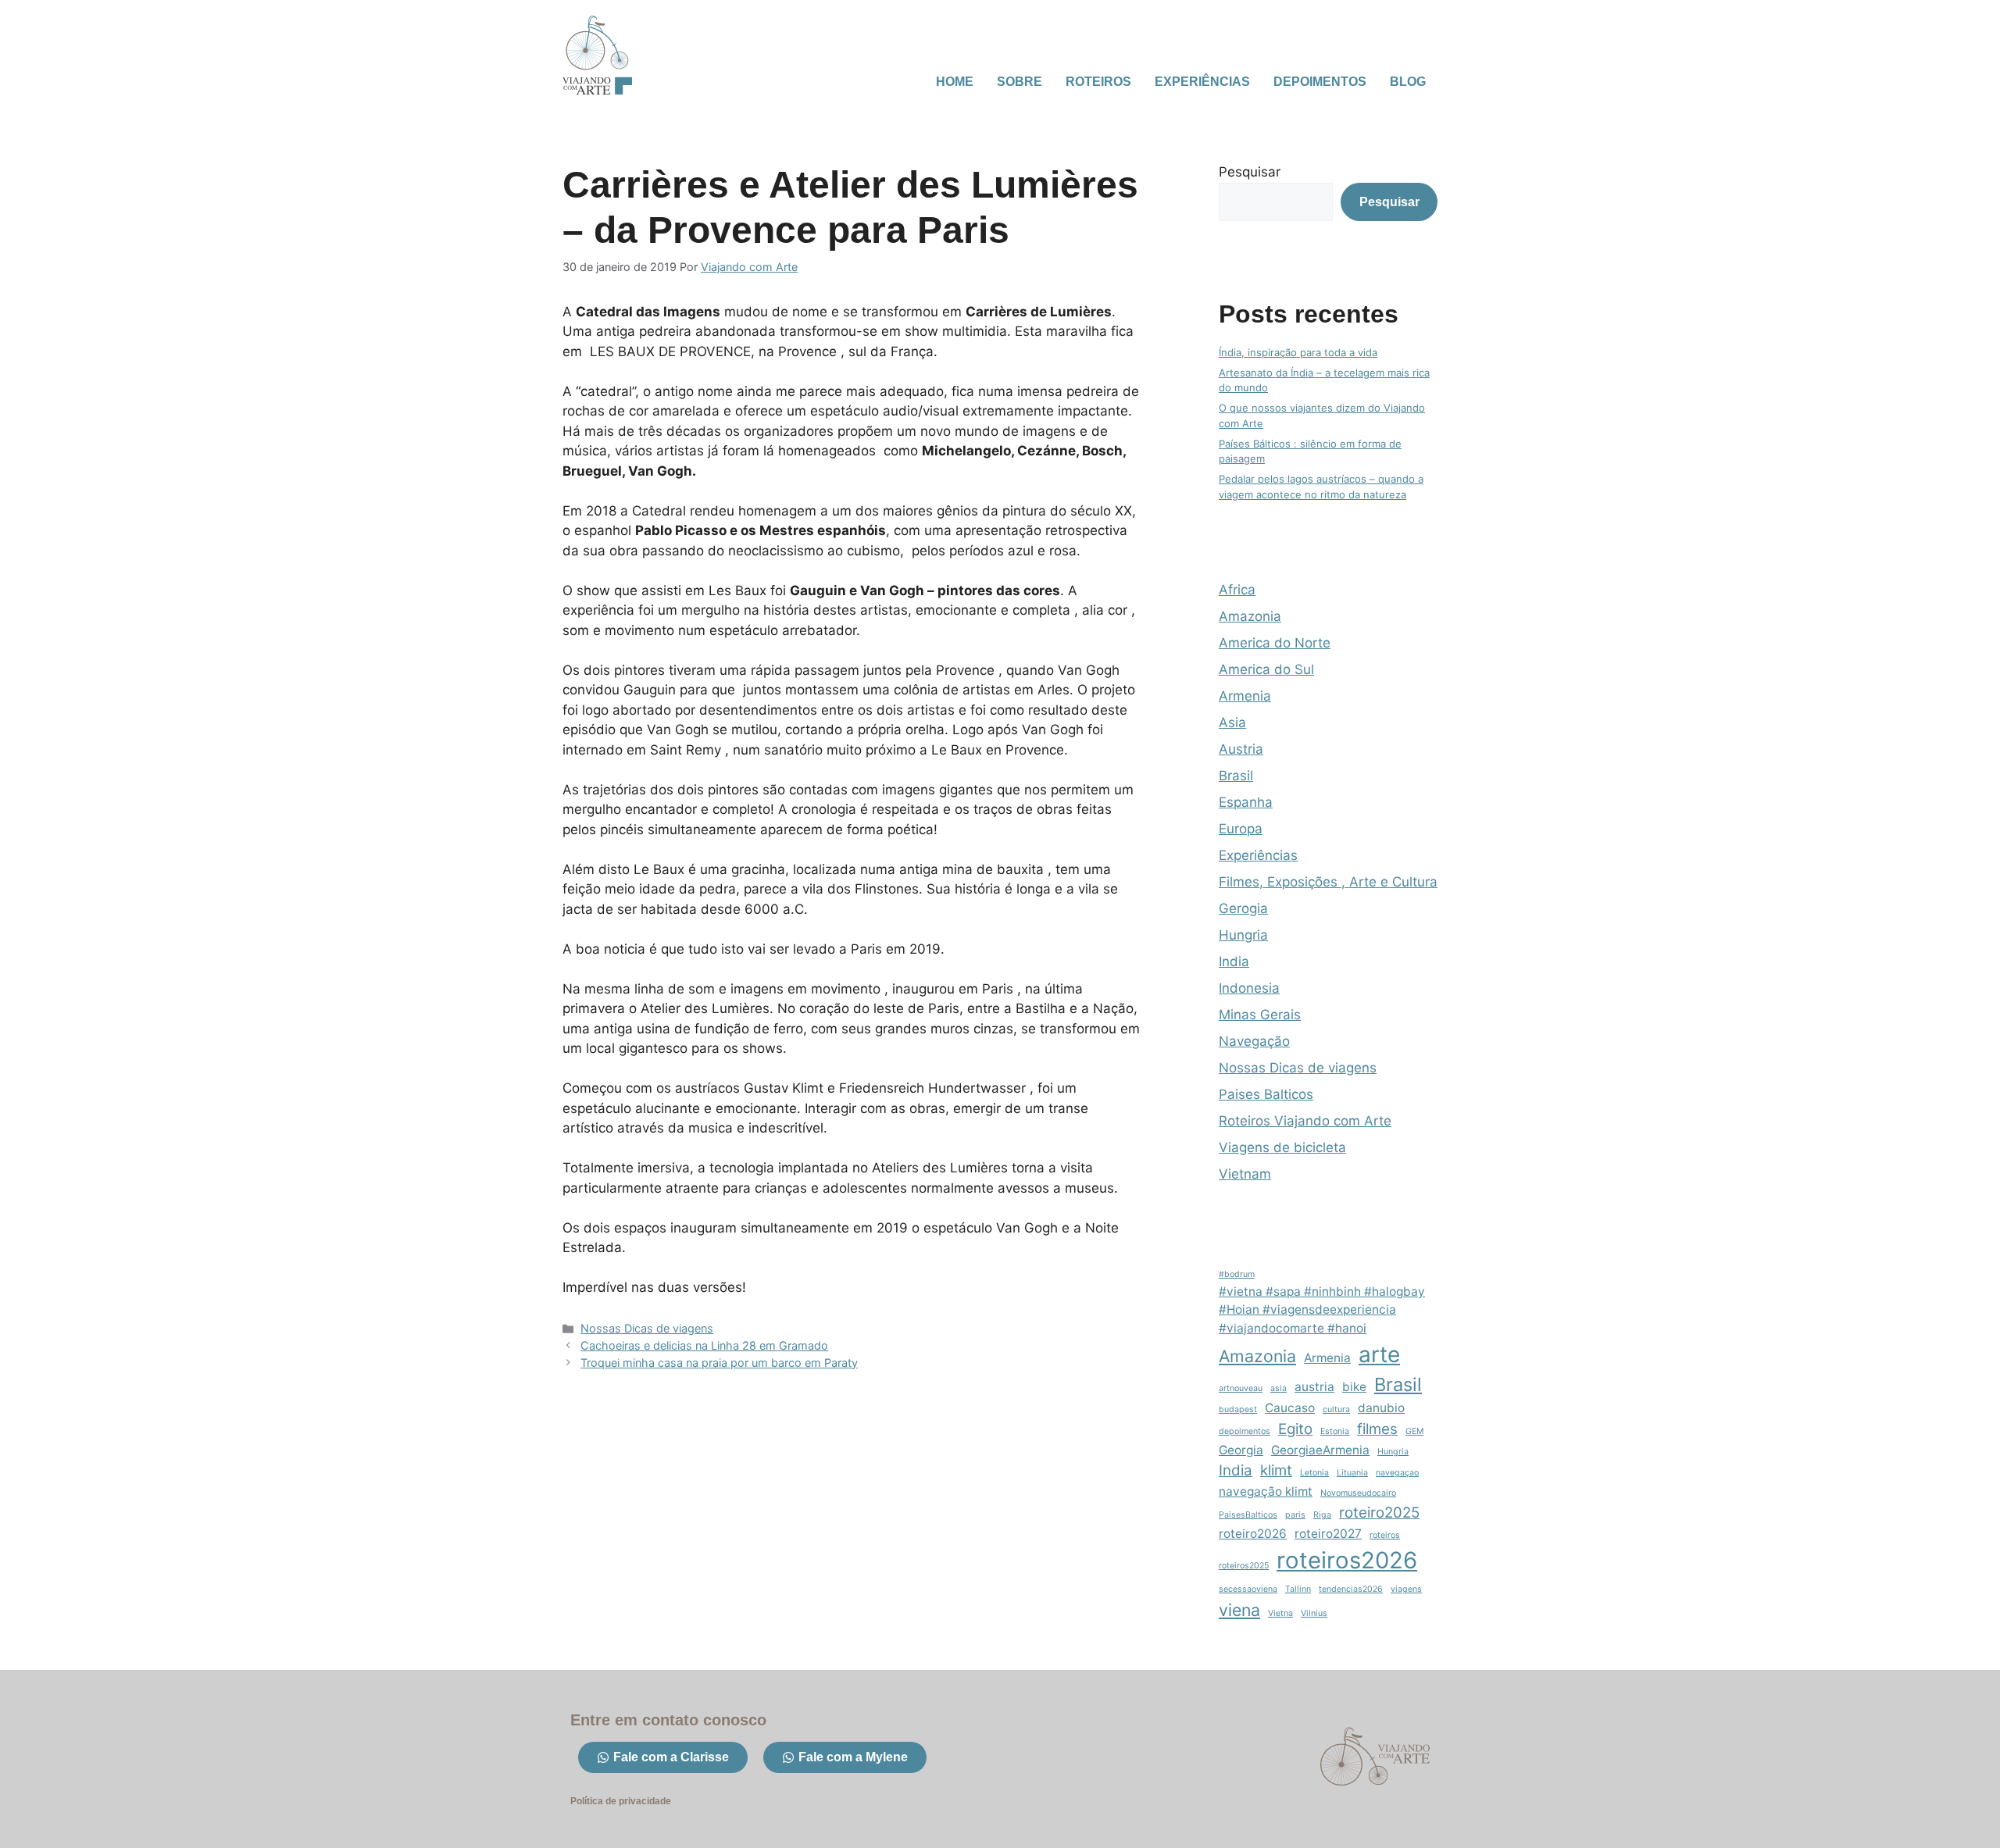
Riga (1322, 1515)
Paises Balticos (1266, 1094)
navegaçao (1397, 1473)
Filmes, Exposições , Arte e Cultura (1328, 882)
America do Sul (1266, 669)
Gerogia (1243, 908)
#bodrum (1237, 1274)
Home (955, 82)
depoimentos (1245, 1431)
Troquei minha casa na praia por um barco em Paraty (719, 1363)
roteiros (1385, 1535)
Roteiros (1098, 82)
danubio (1381, 1408)
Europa (1241, 829)
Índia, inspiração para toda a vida (1298, 352)
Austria (1241, 749)
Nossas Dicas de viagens (647, 1328)
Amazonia (1250, 616)
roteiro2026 (1253, 1534)
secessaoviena (1248, 1589)
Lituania (1352, 1473)
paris (1295, 1515)
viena (1239, 1610)
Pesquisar (1250, 172)
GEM (1414, 1431)
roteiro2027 (1328, 1534)
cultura (1336, 1409)
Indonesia (1249, 988)
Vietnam (1245, 1174)
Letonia (1314, 1473)
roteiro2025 (1379, 1513)
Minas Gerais (1260, 1015)
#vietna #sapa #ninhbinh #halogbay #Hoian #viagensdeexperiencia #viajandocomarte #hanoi (1322, 1309)
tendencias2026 (1351, 1589)
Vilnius (1314, 1613)
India (1234, 961)
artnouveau (1241, 1388)
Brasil (1236, 776)
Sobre (1020, 82)
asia (1279, 1388)
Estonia (1335, 1431)
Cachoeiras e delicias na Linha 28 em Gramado (704, 1345)
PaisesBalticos (1248, 1515)
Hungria (1243, 935)
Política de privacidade (621, 1801)
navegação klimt (1266, 1491)
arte (1379, 1354)
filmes (1377, 1429)
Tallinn (1298, 1589)
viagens (1406, 1589)
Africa (1237, 590)
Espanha (1246, 802)
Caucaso (1290, 1408)
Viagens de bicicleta (1282, 1147)
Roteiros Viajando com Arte (1305, 1121)
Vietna (1280, 1613)
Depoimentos (1320, 82)
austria (1314, 1387)
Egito (1295, 1429)
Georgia (1241, 1450)
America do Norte (1275, 643)
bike (1354, 1387)
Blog (1408, 82)
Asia (1232, 722)
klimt (1276, 1470)
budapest (1238, 1409)
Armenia (1245, 696)
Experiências (1202, 82)
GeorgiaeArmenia (1320, 1450)
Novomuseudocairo (1358, 1493)
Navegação (1254, 1041)
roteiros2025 (1244, 1566)
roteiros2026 (1347, 1560)
